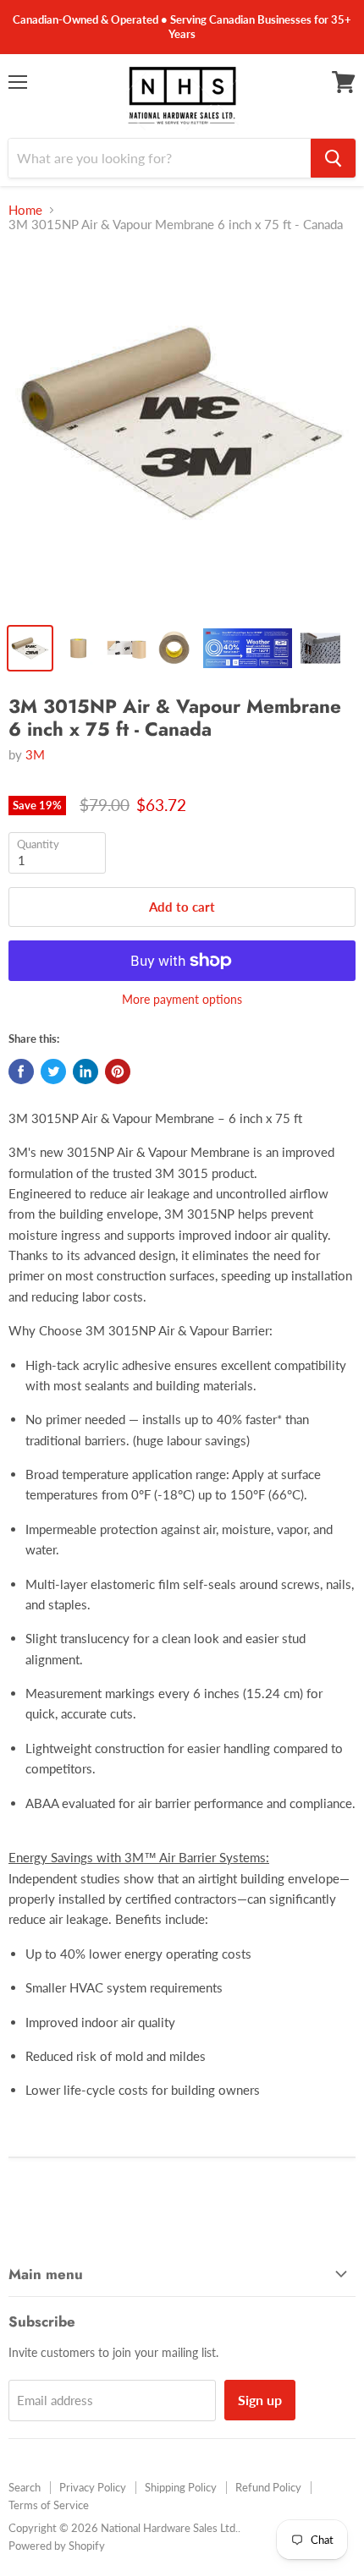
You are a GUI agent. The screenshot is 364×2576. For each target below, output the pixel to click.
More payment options (182, 1000)
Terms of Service (49, 2505)
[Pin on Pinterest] (118, 1072)
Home (25, 210)
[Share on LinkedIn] (85, 1072)
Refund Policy (268, 2487)
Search (25, 2487)
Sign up (260, 2400)
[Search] (333, 158)
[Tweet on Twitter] (53, 1072)
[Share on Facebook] (21, 1072)
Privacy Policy (93, 2487)
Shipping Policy (181, 2487)
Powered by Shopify (57, 2546)
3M (35, 754)
